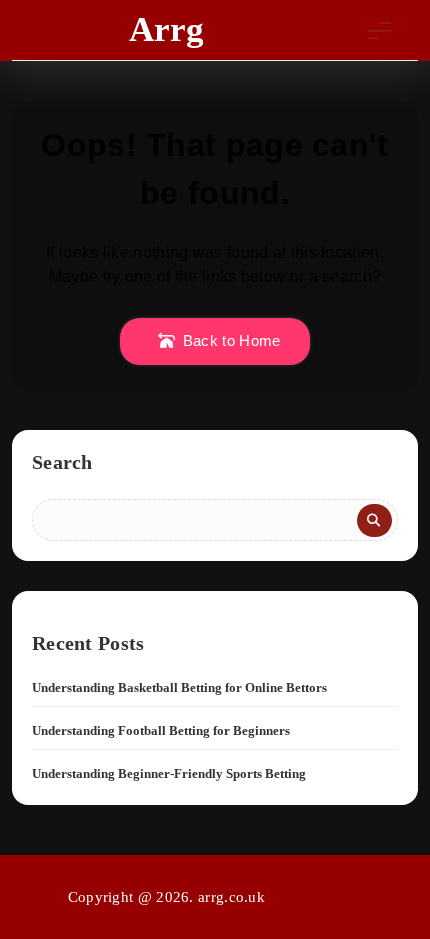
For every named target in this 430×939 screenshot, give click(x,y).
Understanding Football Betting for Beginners (161, 730)
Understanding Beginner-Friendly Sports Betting (169, 773)
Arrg (166, 29)
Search (62, 462)
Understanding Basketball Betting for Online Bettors (179, 687)
